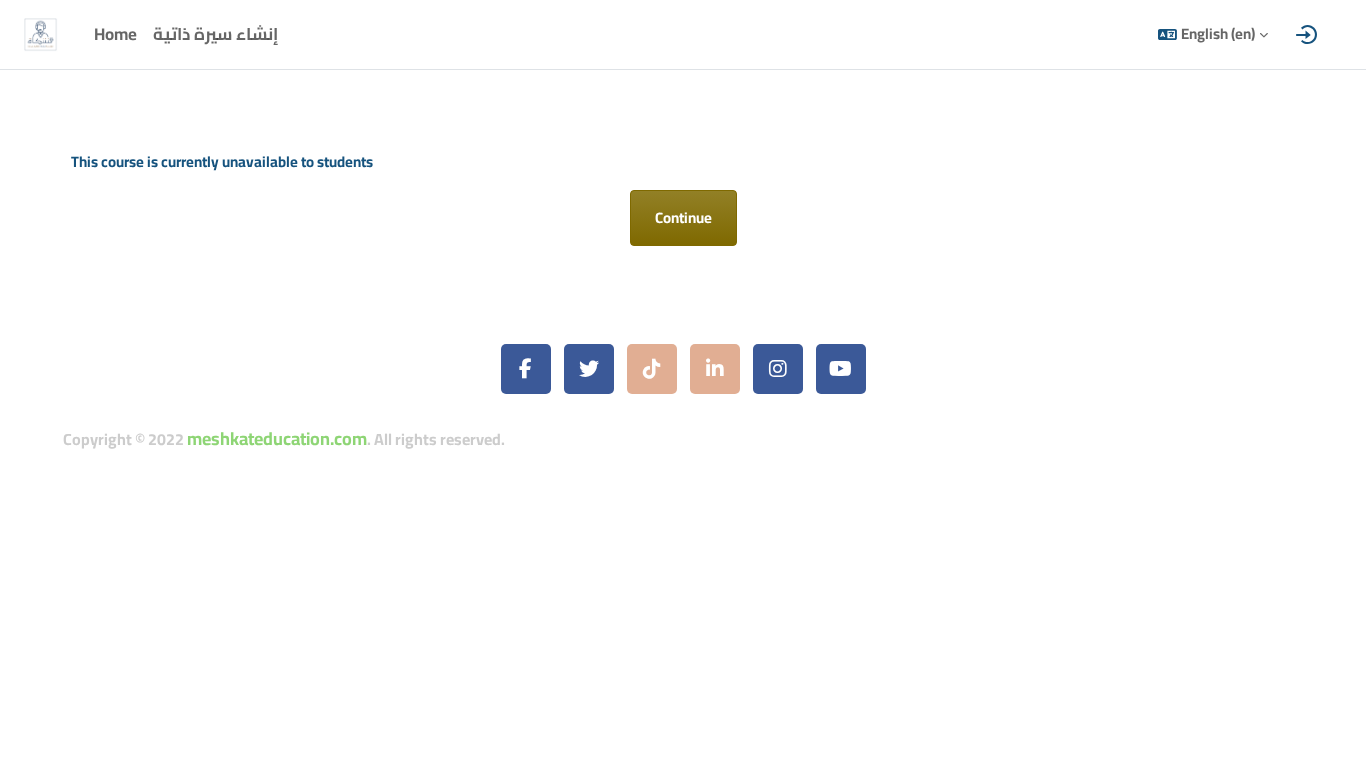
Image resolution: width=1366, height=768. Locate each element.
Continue (683, 217)
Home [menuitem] (115, 34)
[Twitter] (589, 369)
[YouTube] (841, 369)
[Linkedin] (715, 369)
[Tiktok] (652, 369)
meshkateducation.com (277, 438)
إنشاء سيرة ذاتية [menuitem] (215, 34)
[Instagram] (778, 369)
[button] (1213, 35)
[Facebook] (526, 369)
